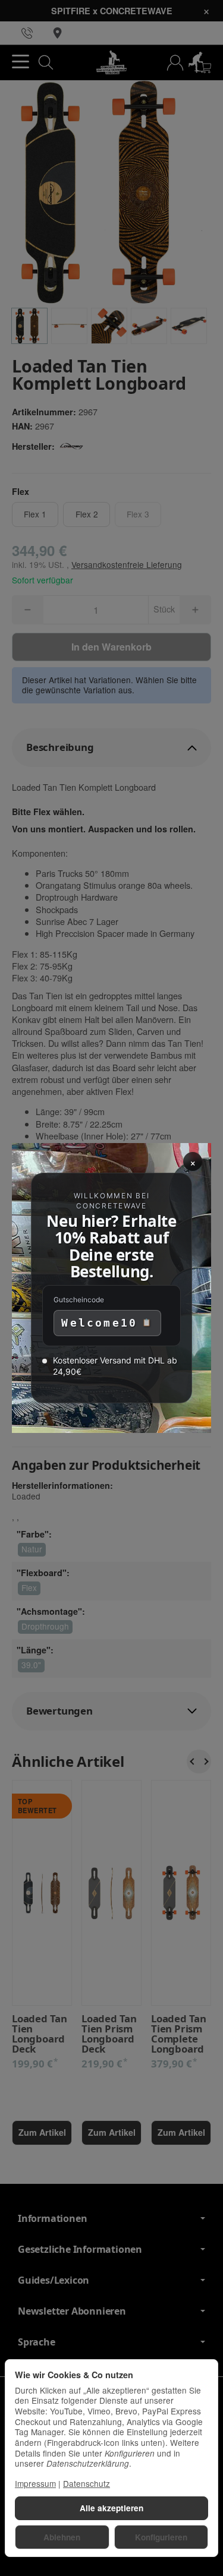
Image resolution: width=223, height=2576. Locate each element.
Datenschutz (87, 2483)
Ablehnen (62, 2537)
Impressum (35, 2483)
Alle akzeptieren (111, 2508)
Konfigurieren (161, 2537)
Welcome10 (99, 1323)
